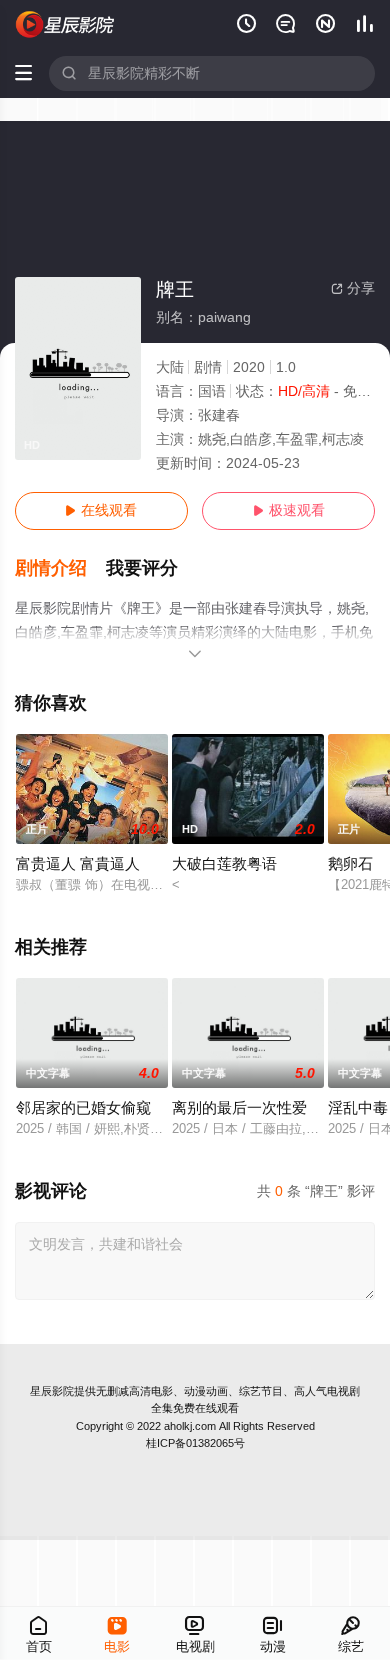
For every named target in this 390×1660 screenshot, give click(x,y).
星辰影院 (52, 1391)
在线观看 (101, 510)
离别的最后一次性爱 (239, 1108)
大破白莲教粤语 (224, 864)
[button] (61, 568)
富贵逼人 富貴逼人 (78, 864)
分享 (353, 288)
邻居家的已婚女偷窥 (83, 1108)
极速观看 (289, 510)
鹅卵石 (350, 864)
